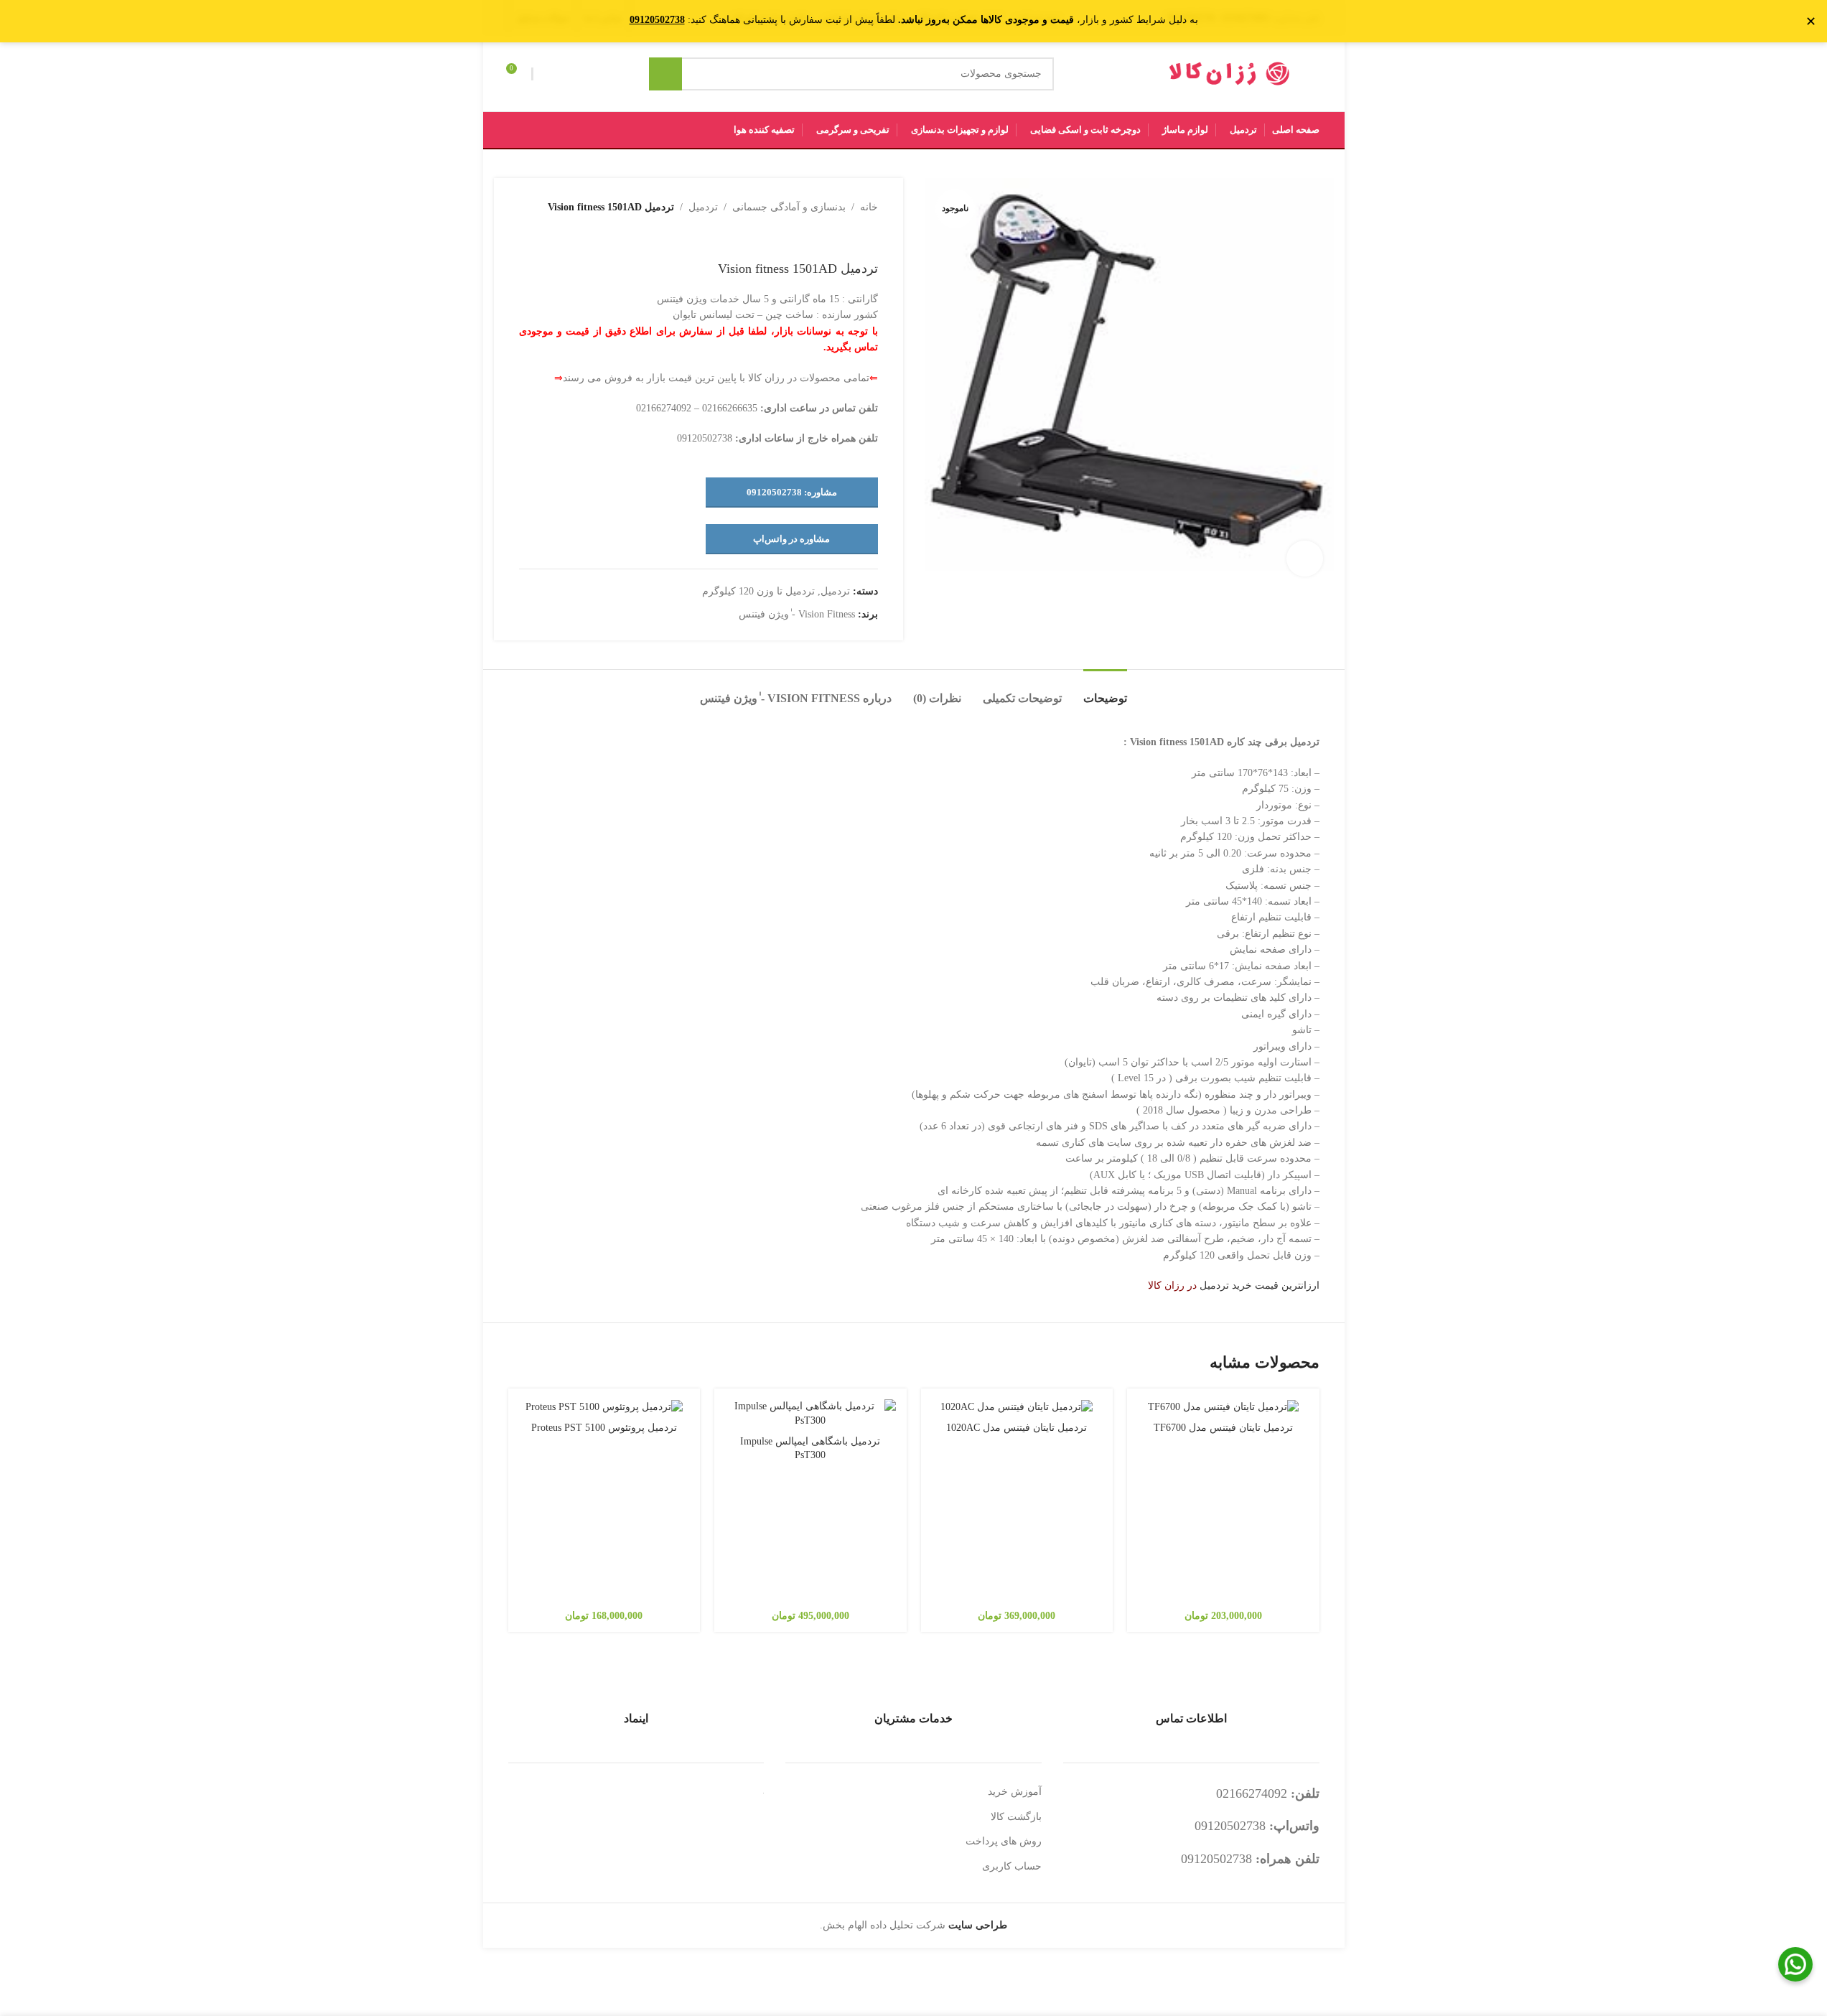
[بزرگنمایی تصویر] (1304, 559)
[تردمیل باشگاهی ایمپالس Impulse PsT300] (810, 1413)
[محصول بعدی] (835, 238)
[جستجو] (665, 74)
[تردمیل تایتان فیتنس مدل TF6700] (1223, 1407)
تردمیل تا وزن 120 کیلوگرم (758, 591)
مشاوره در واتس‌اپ (791, 539)
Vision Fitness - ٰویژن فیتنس (797, 614)
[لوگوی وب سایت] (1230, 73)
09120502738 (1230, 1826)
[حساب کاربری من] (546, 74)
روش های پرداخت (1004, 1841)
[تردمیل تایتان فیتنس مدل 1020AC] (1017, 1407)
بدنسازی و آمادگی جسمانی (789, 207)
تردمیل (703, 207)
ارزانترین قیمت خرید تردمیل (1260, 1285)
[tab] (1105, 691)
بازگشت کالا (1016, 1817)
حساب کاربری (1012, 1866)
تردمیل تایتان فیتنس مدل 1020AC (1017, 1428)
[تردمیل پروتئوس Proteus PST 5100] (604, 1407)
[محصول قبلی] (869, 238)
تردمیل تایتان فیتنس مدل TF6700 (1223, 1428)
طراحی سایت (978, 1925)
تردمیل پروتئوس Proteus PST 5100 (604, 1428)
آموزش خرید (1015, 1792)
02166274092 (1252, 1793)
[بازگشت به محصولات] (852, 238)
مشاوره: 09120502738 (792, 492)
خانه (869, 207)
